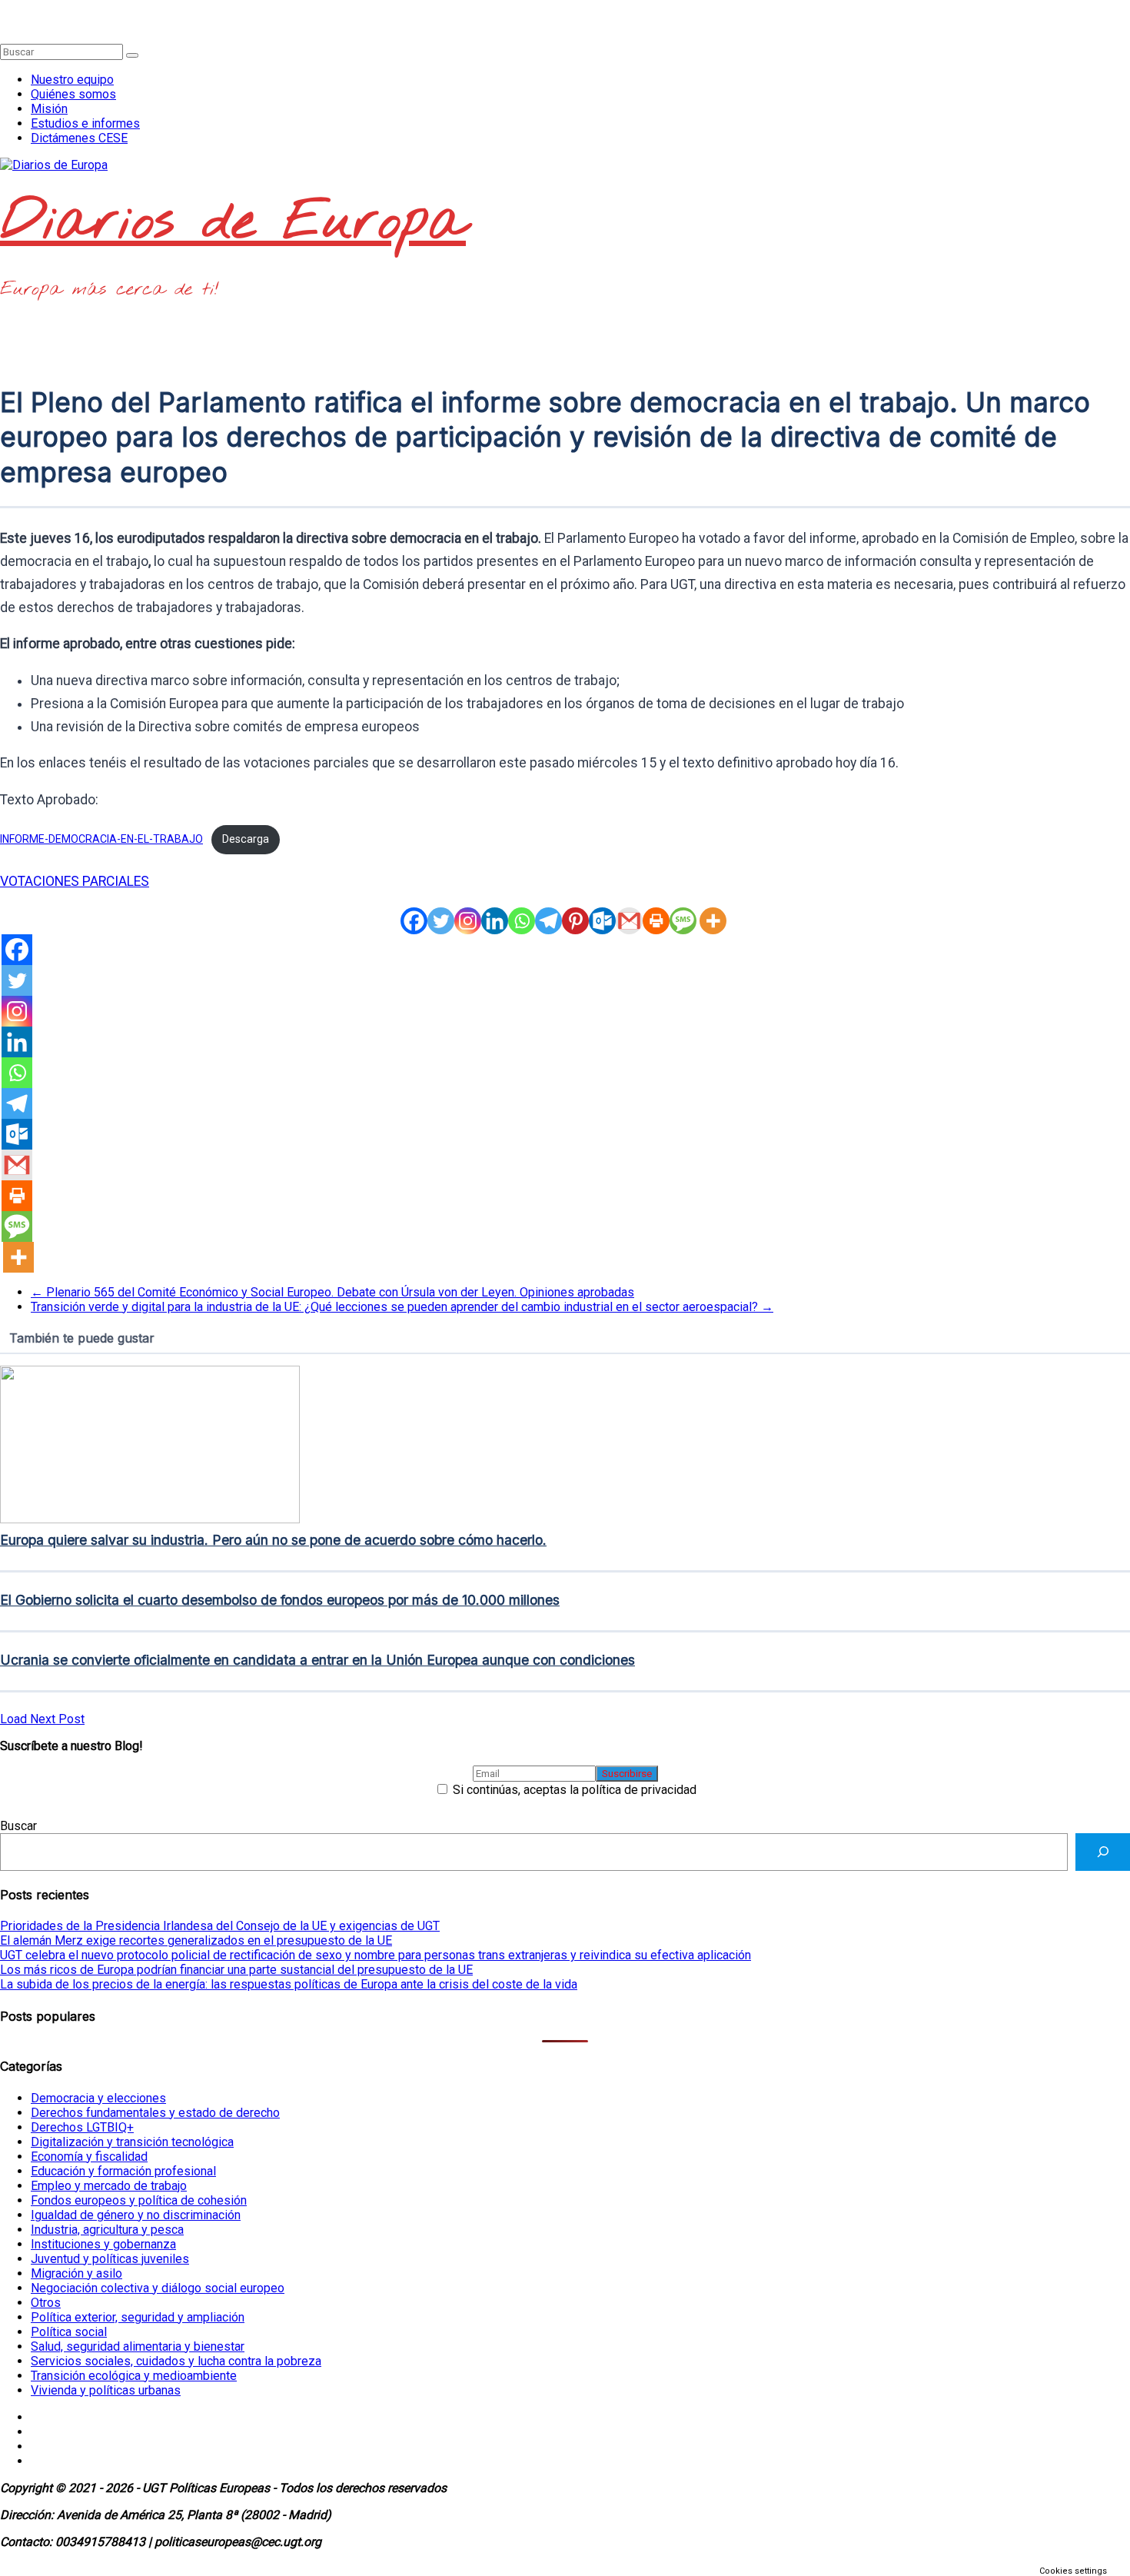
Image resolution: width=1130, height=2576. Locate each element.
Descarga (246, 839)
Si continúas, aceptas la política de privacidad (573, 1790)
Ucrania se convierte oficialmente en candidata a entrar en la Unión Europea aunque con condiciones (317, 1660)
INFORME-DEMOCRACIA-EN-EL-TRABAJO (101, 839)
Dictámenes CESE (79, 138)
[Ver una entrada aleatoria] (5, 22)
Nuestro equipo (72, 80)
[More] (713, 921)
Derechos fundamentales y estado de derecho (155, 2113)
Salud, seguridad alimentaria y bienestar (138, 2346)
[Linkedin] (495, 921)
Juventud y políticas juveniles (110, 2259)
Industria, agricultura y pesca (107, 2230)
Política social (69, 2332)
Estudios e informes (85, 123)
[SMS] (683, 921)
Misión (49, 109)
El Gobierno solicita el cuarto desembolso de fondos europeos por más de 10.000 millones (280, 1600)
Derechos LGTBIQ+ (82, 2127)
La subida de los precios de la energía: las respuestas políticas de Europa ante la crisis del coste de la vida (289, 1984)
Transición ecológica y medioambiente (134, 2376)
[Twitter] (441, 921)
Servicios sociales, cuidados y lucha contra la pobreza (176, 2361)
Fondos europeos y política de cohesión (139, 2200)
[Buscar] (1103, 1852)
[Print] (656, 921)
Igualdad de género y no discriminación (136, 2215)
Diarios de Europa (233, 223)
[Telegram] (548, 921)
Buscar (18, 1826)
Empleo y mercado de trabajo (109, 2186)
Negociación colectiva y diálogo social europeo (158, 2288)
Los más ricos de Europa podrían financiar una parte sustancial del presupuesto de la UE (236, 1970)
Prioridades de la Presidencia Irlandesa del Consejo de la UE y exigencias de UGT (220, 1926)
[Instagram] (468, 921)
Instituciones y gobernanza (103, 2244)
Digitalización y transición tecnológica (132, 2142)
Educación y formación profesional (123, 2171)
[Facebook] (414, 921)
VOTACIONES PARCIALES (75, 881)
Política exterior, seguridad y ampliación (138, 2317)
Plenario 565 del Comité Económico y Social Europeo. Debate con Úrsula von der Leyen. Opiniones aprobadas (332, 1292)
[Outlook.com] (602, 921)
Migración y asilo (76, 2273)
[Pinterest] (575, 921)
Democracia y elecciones (98, 2098)
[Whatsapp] (522, 921)
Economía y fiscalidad (89, 2157)
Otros (46, 2303)
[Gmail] (629, 921)
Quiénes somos (73, 94)
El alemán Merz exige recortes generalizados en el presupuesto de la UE (196, 1940)
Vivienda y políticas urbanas (106, 2390)
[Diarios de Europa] (5, 7)
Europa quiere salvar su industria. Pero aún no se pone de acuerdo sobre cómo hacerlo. (273, 1540)
